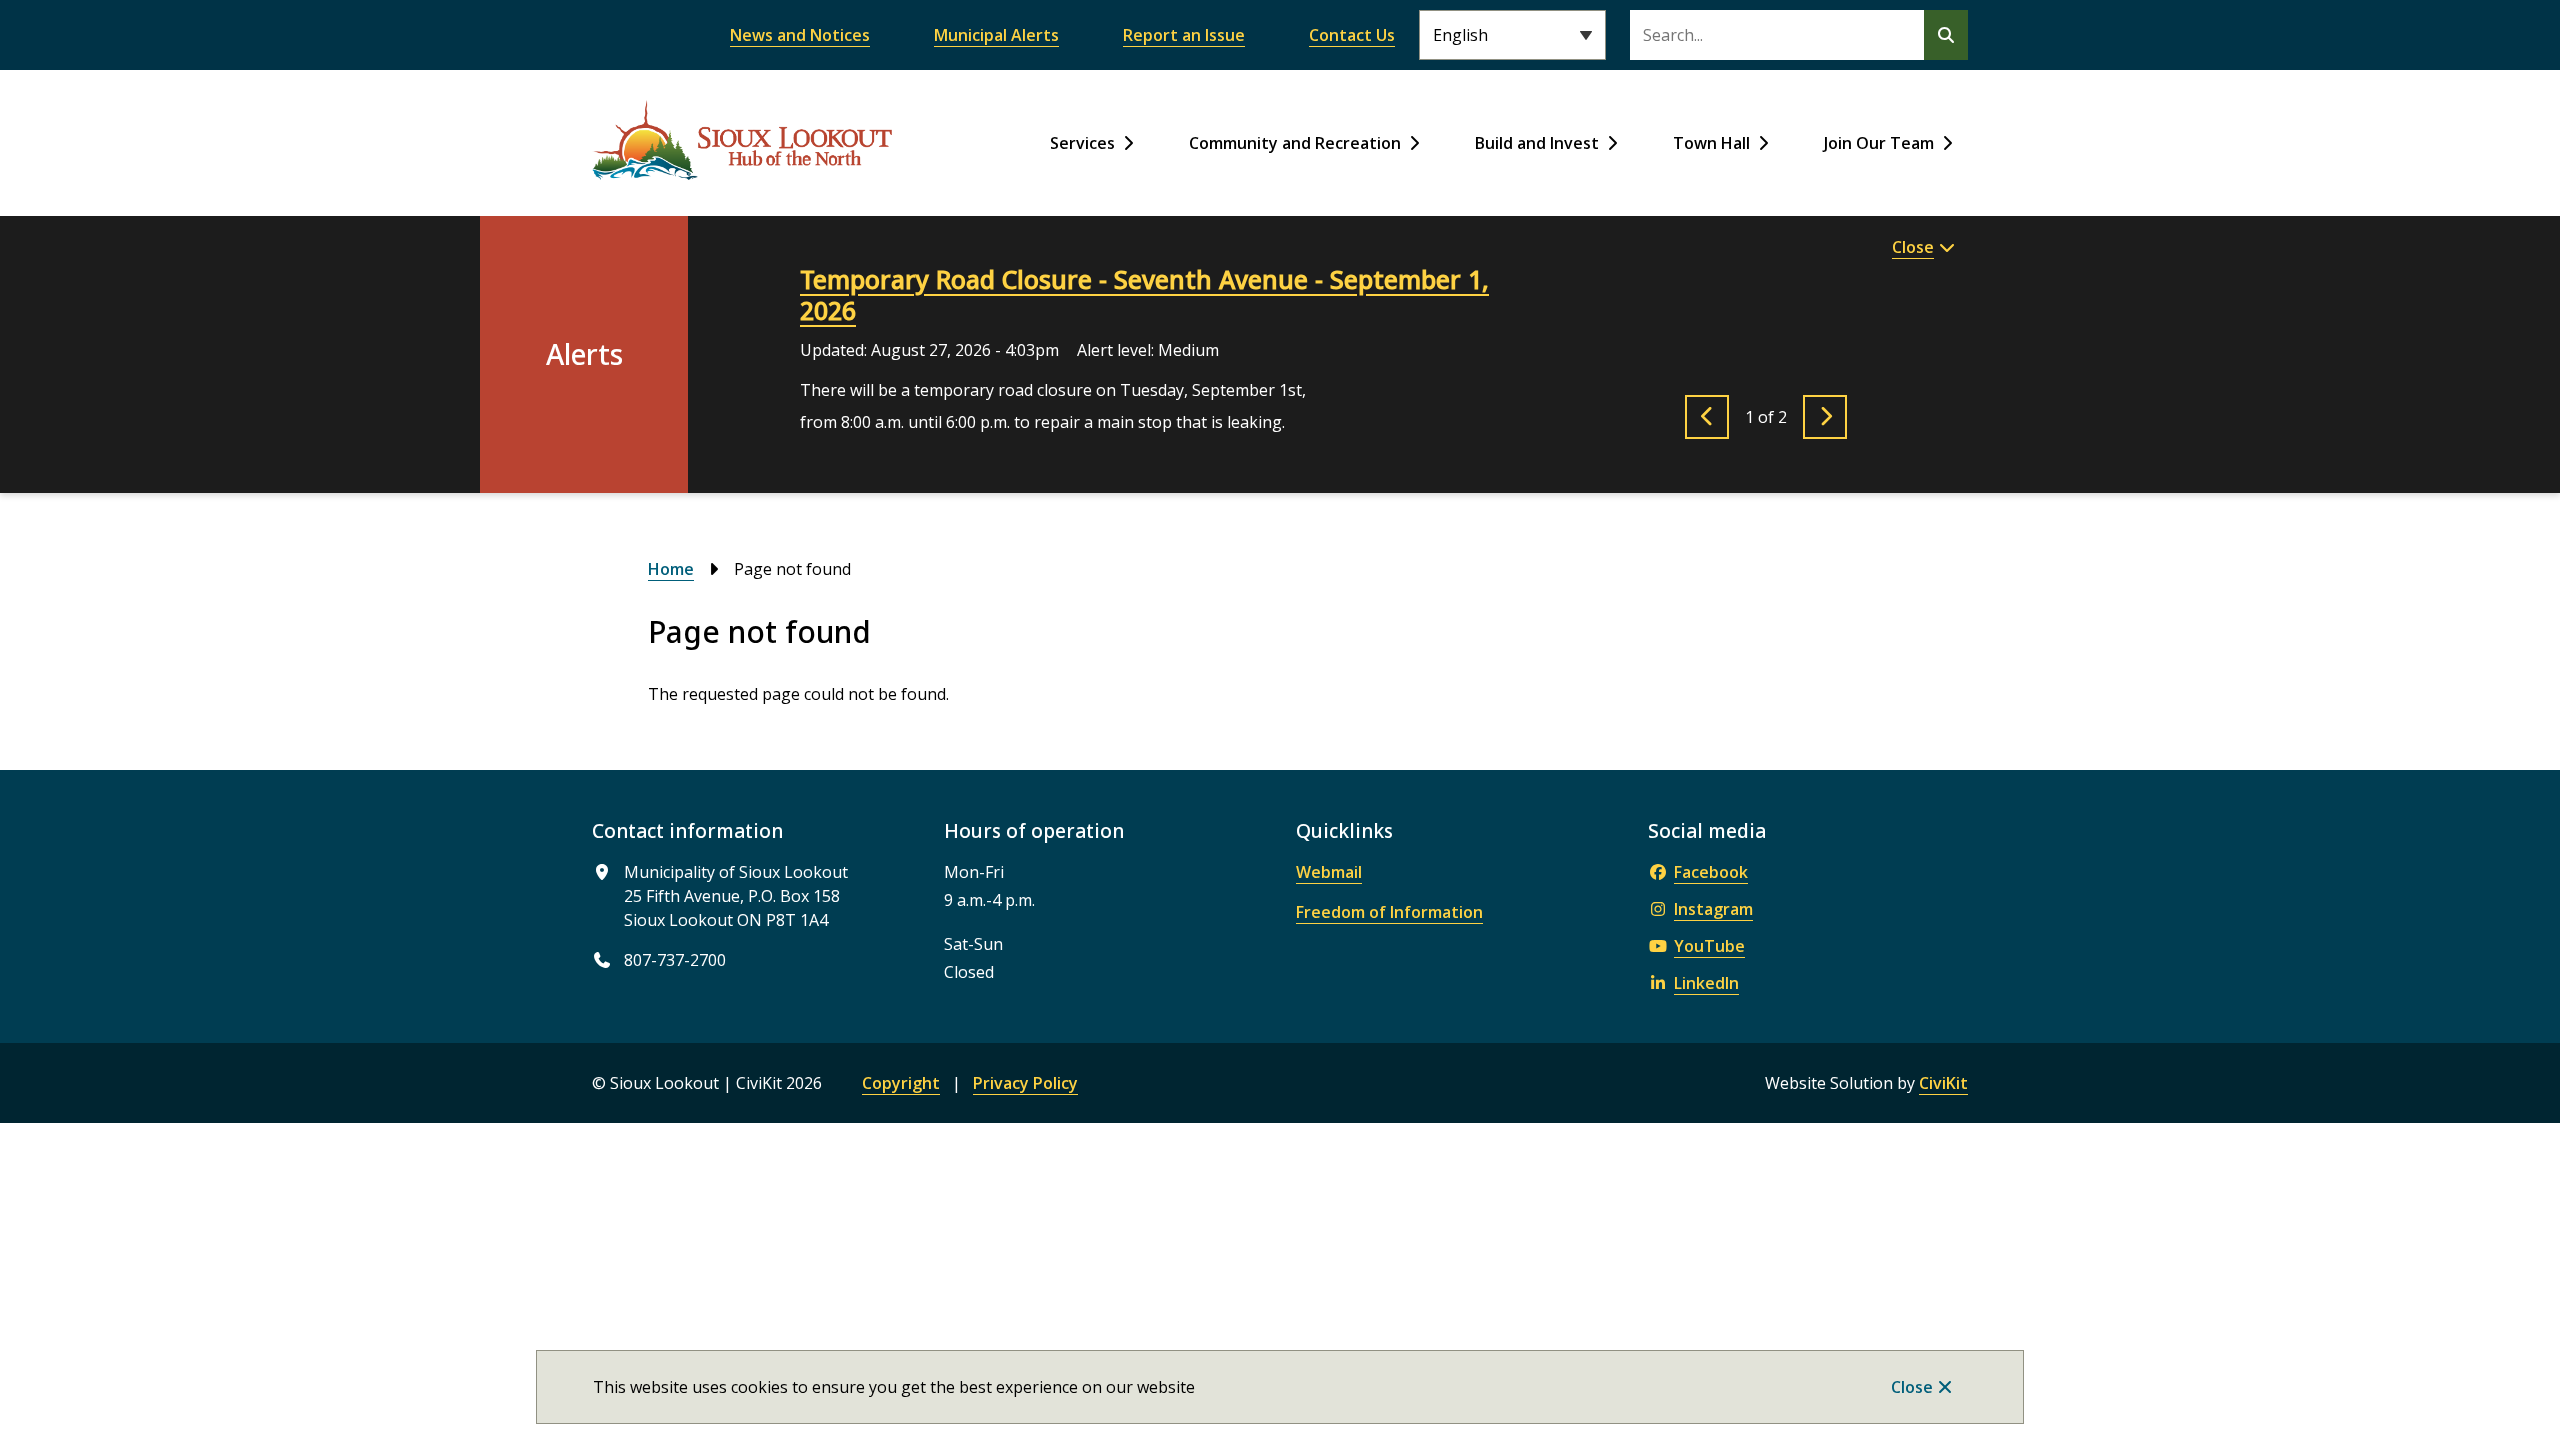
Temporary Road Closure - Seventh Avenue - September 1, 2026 (1144, 294)
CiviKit (1943, 1083)
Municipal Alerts (996, 35)
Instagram (1713, 909)
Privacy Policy (1025, 1083)
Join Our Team (1879, 143)
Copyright (901, 1083)
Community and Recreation (1295, 143)
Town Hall (1711, 143)
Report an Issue (1184, 35)
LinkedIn (1706, 983)
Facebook (1711, 872)
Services (1082, 143)
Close (1912, 1387)
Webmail (1329, 872)
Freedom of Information (1389, 912)
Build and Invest (1537, 143)
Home (671, 569)
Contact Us (1352, 35)
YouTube (1709, 946)
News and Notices (800, 35)
